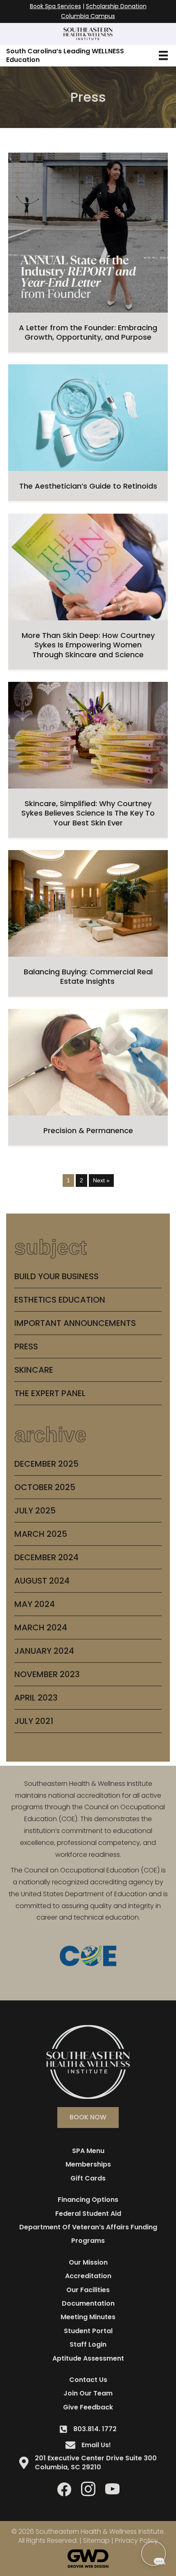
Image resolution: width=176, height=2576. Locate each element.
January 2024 (44, 1651)
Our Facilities (88, 2290)
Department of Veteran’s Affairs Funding (88, 2227)
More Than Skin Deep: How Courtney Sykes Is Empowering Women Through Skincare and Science (88, 645)
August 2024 (42, 1581)
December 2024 (46, 1557)
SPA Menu (88, 2151)
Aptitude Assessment (88, 2358)
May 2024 (35, 1604)
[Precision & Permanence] (88, 1061)
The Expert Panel (50, 1393)
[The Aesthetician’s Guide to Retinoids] (88, 417)
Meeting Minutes (88, 2317)
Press (26, 1346)
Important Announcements (75, 1323)
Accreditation (88, 2276)
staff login (88, 2344)
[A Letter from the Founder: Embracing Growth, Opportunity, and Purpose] (88, 232)
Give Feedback (88, 2407)
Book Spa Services (55, 6)
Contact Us (88, 2380)
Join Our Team (88, 2393)
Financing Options (88, 2200)
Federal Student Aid (88, 2214)
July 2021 (34, 1721)
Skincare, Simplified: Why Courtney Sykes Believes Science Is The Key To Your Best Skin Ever (88, 813)
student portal (88, 2331)
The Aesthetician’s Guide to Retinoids (88, 486)
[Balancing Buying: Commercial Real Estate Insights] (88, 903)
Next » (101, 1180)
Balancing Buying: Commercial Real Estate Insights (88, 976)
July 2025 (35, 1511)
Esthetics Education (60, 1300)
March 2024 (41, 1627)
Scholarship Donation (116, 6)
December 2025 (46, 1464)
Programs (88, 2241)
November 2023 (47, 1674)
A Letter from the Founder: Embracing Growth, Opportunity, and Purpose (88, 332)
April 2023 (36, 1698)
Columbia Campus (88, 16)
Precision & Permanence (88, 1130)
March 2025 (41, 1534)
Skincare (34, 1370)
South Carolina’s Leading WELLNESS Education (65, 55)
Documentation (88, 2303)
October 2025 (45, 1487)
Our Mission (88, 2262)
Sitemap (96, 2541)
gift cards (88, 2178)
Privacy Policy (137, 2541)
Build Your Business (56, 1276)
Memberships (88, 2164)
